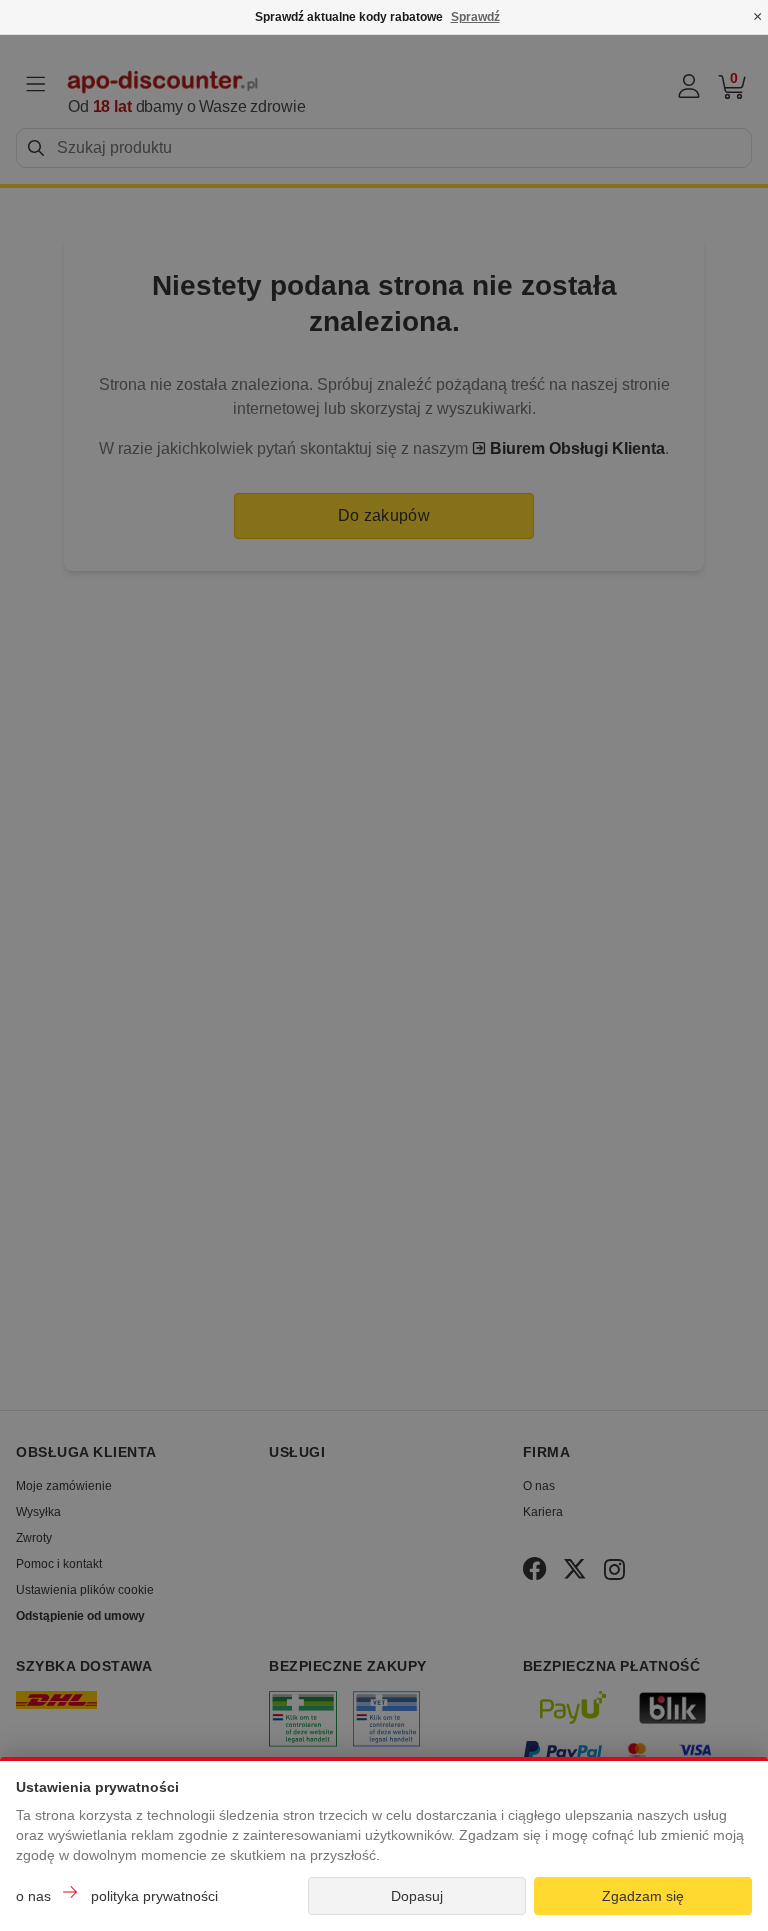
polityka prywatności (154, 1896)
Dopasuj (417, 1896)
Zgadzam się (643, 1896)
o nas (33, 1896)
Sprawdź (475, 17)
